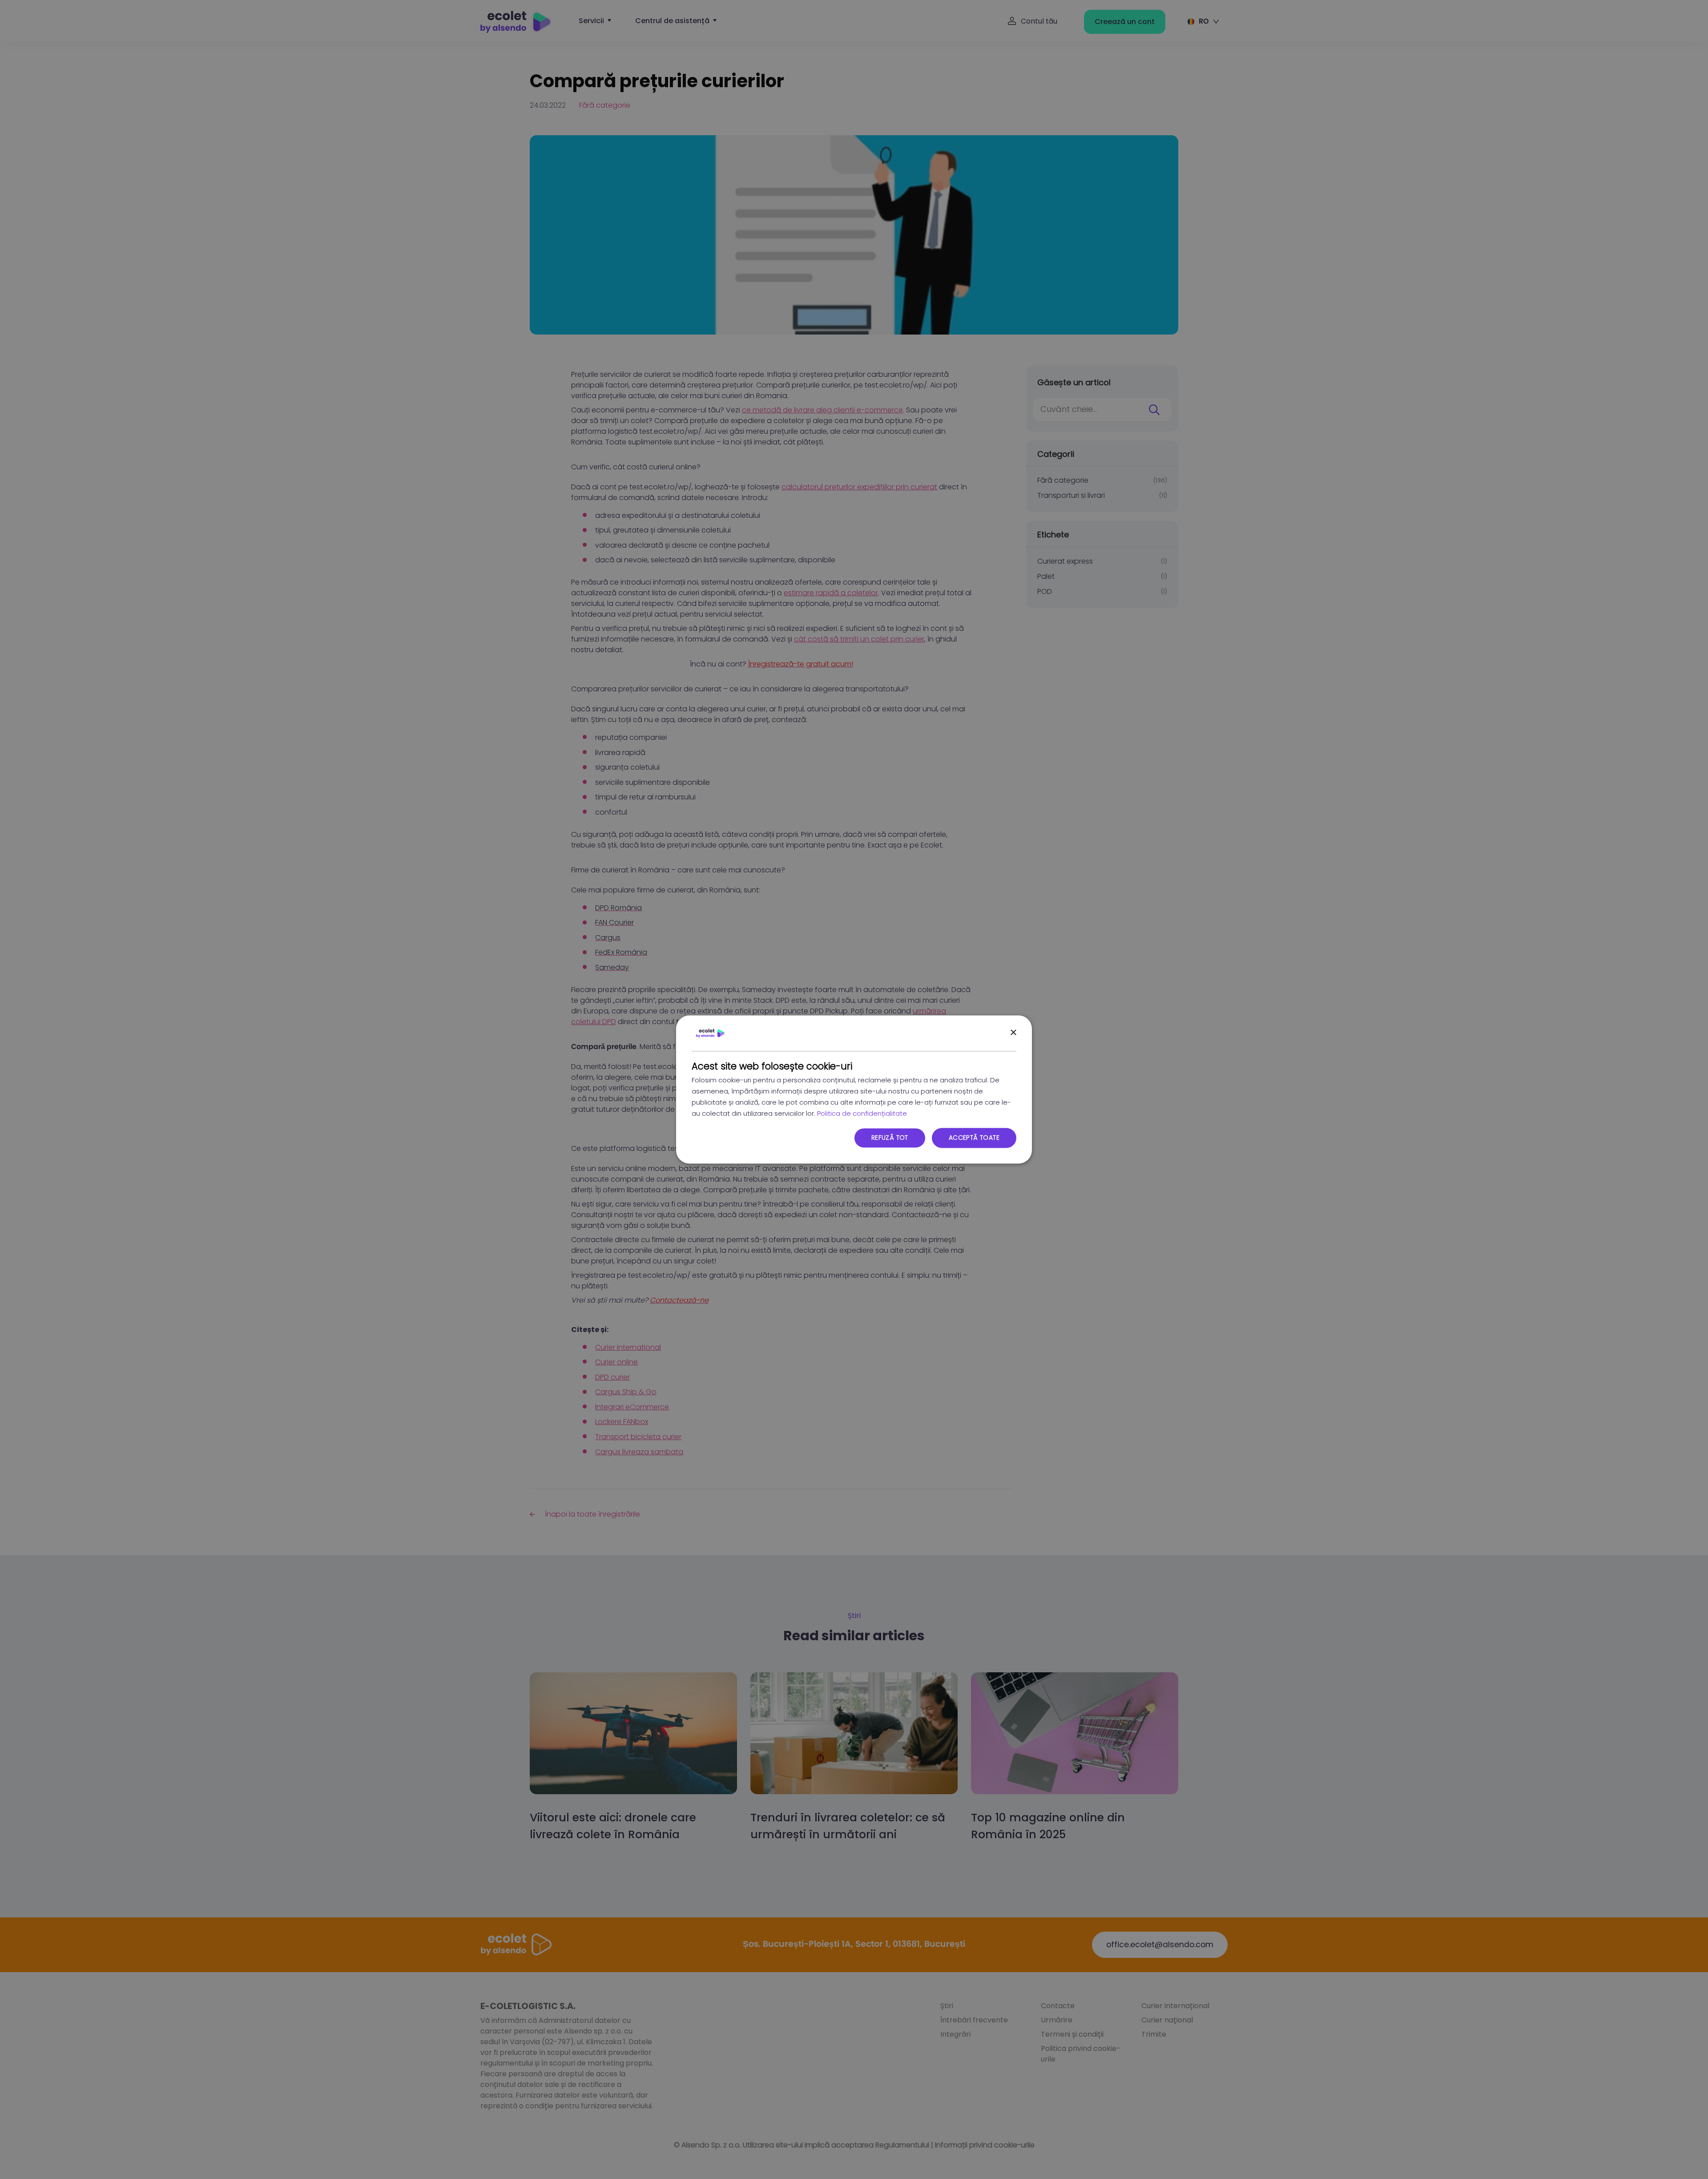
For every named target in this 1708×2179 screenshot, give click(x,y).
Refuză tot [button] (890, 1138)
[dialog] (854, 1089)
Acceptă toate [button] (974, 1138)
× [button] (1013, 1033)
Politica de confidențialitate (862, 1113)
